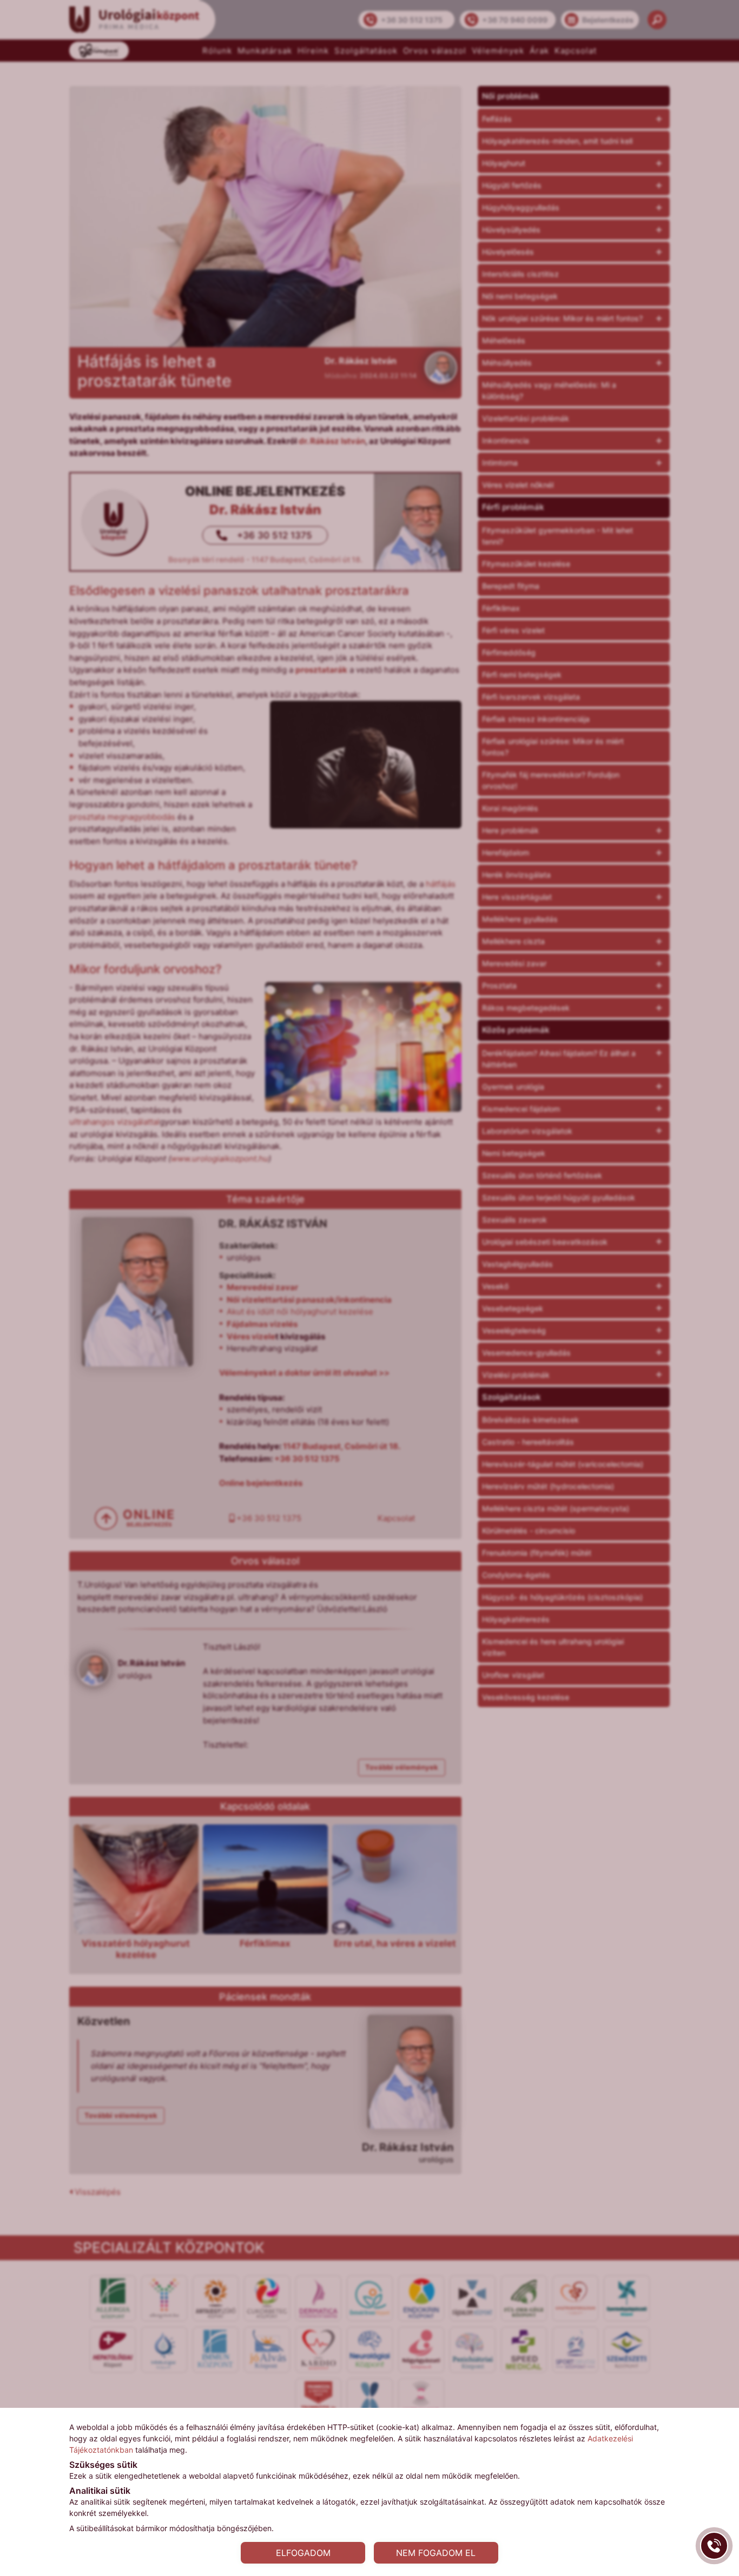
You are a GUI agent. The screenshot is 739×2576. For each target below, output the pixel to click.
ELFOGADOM (303, 2553)
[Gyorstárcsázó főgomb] (714, 2546)
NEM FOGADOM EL (436, 2553)
